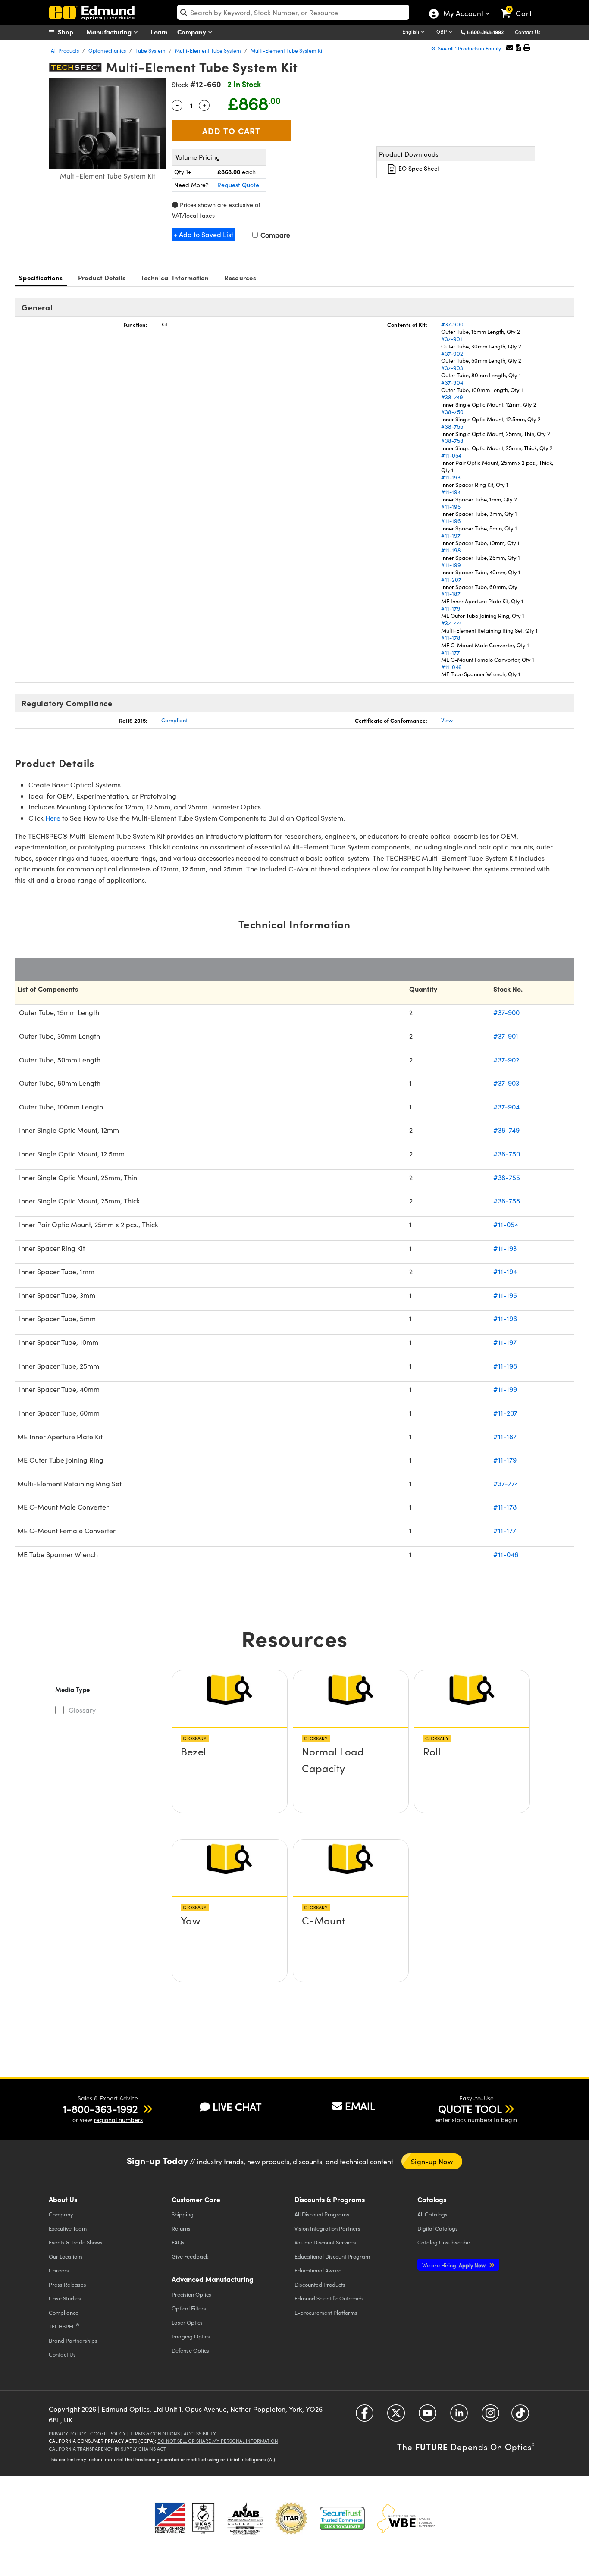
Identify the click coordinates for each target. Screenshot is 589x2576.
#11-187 (451, 594)
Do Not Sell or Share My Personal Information (218, 2441)
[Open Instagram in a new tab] (490, 2416)
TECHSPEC (64, 2326)
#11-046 (451, 667)
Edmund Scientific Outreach (329, 2298)
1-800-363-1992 (485, 32)
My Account (463, 14)
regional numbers (118, 2120)
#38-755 (452, 426)
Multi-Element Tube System (208, 50)
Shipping (183, 2214)
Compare (274, 235)
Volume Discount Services (325, 2242)
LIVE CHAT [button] (237, 2107)
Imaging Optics (191, 2336)
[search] (293, 12)
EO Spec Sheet (418, 168)
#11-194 (451, 492)
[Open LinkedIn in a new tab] (459, 2416)
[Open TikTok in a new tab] (520, 2416)
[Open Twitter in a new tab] (396, 2416)
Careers (59, 2270)
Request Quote (238, 185)
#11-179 (451, 608)
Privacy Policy (67, 2433)
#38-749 (452, 397)
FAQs (178, 2242)
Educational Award (318, 2270)
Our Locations (66, 2256)
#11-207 (451, 580)
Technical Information (175, 277)
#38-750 (452, 412)
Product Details (102, 277)
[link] (520, 6)
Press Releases (67, 2284)
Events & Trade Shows (76, 2242)
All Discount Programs (322, 2214)
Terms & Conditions (155, 2433)
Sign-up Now (432, 2161)
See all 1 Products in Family (469, 48)
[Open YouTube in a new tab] (428, 2416)
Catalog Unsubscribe (444, 2242)
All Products (65, 50)
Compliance (64, 2312)
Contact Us (528, 32)
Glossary (82, 1710)
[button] (488, 32)
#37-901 (452, 339)
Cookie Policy (108, 2433)
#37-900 (452, 324)
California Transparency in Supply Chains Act (107, 2449)
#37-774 (451, 623)
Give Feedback (190, 2256)
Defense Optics (190, 2350)
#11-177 (451, 652)
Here (53, 818)
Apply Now (454, 2265)
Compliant (174, 720)
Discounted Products (320, 2284)
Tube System (150, 50)
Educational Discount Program (332, 2256)
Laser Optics (187, 2322)
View (447, 720)
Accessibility (200, 2433)
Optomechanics (107, 50)
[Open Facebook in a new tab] (365, 2416)
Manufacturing (110, 32)
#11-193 (451, 477)
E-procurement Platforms (326, 2312)
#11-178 (451, 638)
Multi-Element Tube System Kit (287, 50)
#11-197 (451, 536)
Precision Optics (191, 2294)
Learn (159, 32)
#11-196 (451, 521)
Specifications (41, 277)
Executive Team (68, 2228)
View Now (230, 1754)
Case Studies (65, 2298)
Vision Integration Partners (327, 2228)
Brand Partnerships (73, 2340)
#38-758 (452, 441)
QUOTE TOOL (470, 2109)
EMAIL (360, 2106)
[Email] (510, 48)
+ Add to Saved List (204, 234)
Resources (240, 277)
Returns (181, 2228)
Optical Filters (189, 2308)
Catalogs (432, 2214)
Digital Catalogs (438, 2228)
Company (193, 32)
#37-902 (452, 354)
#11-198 (451, 550)
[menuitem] (70, 32)
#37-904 (452, 382)
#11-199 (451, 565)
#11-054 (451, 455)
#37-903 (452, 368)
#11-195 (451, 507)
